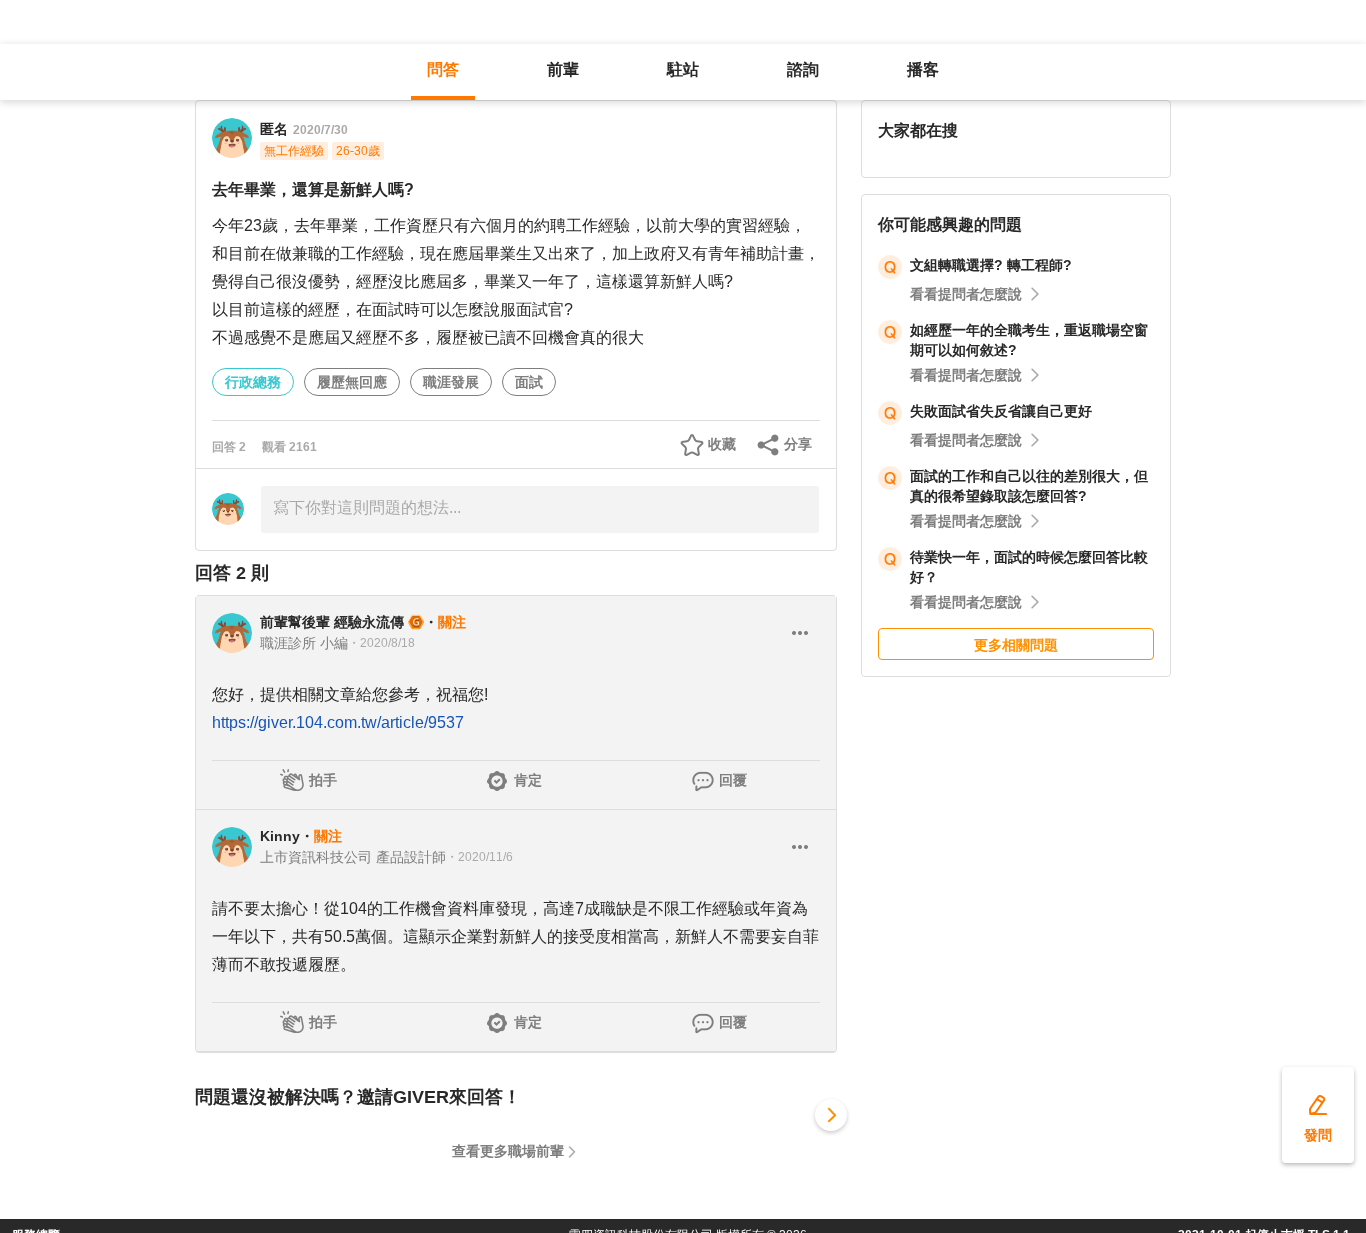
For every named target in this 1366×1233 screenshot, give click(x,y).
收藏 (722, 444)
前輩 (563, 69)
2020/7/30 (320, 130)
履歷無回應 (352, 382)
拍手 (323, 780)
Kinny (280, 836)
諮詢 (803, 69)
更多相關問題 (1016, 645)
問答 (443, 69)
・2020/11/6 (479, 857)
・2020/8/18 (381, 643)
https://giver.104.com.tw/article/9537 (338, 722)
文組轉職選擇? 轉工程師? (991, 265)
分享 (798, 444)
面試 (529, 382)
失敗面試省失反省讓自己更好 (1001, 411)
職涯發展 (451, 382)
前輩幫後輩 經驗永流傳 (332, 622)
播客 (923, 69)
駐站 (683, 69)
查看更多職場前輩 (508, 1151)
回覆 (733, 780)
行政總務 (253, 382)
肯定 (528, 780)
